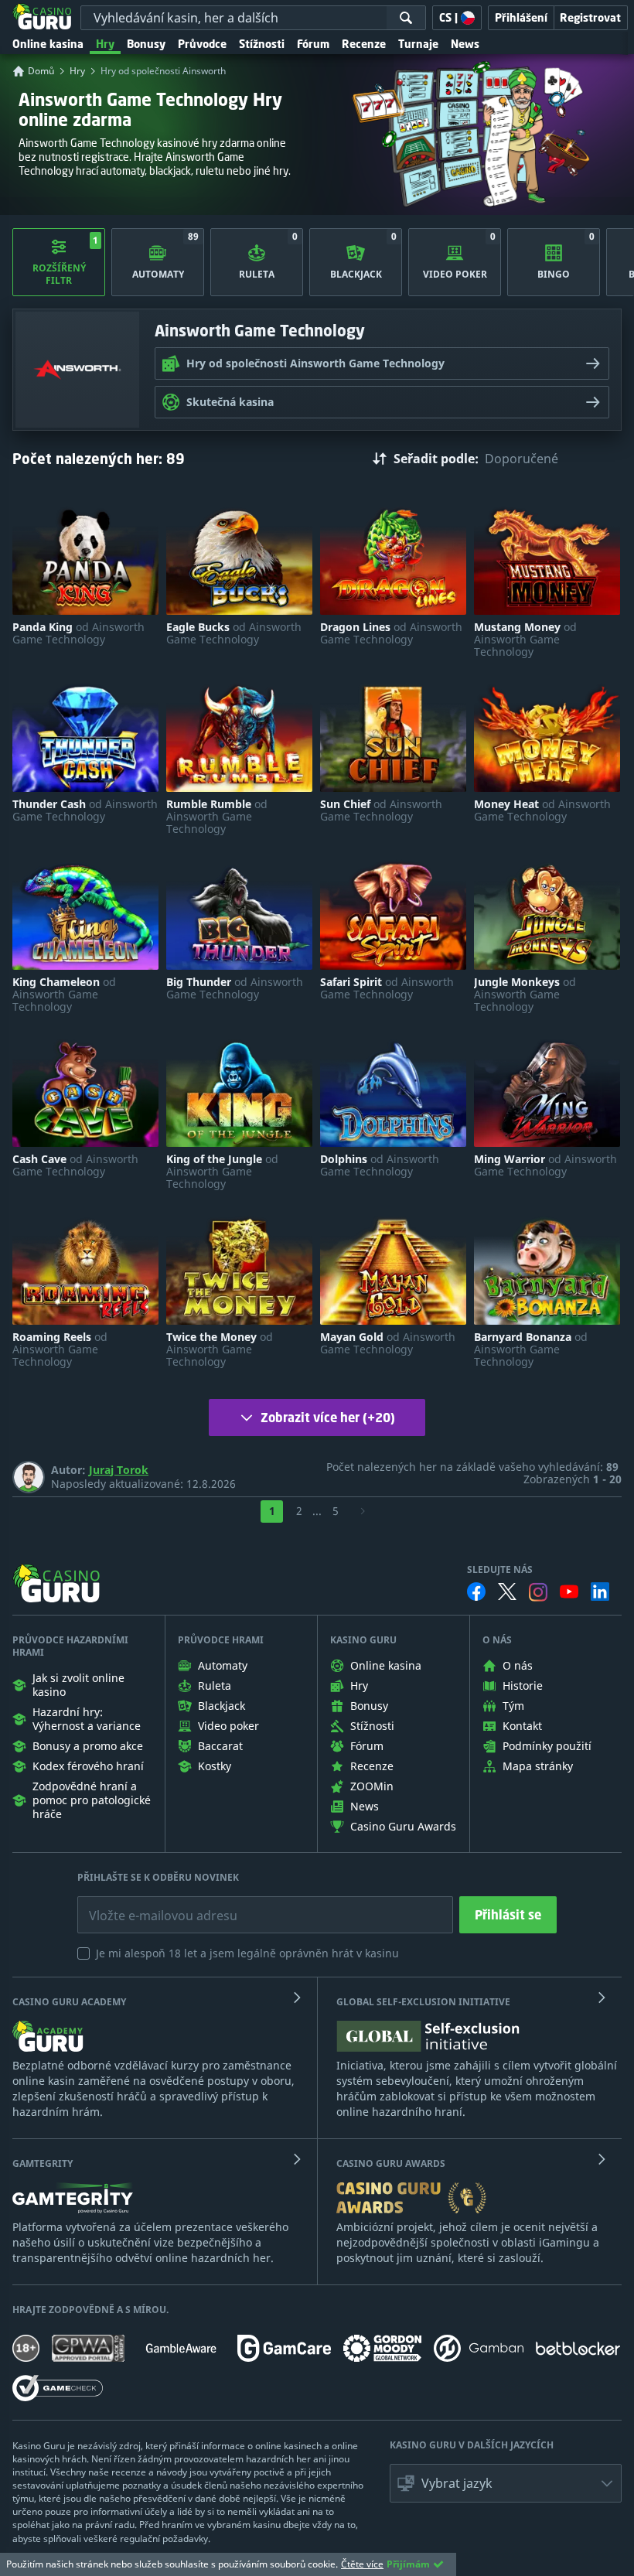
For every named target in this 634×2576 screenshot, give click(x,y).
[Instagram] (538, 1592)
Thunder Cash (85, 810)
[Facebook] (476, 1592)
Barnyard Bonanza (531, 1349)
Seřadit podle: (436, 459)
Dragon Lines (391, 633)
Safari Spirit (387, 988)
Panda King (78, 633)
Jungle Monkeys (525, 995)
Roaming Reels (60, 1349)
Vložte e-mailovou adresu (148, 1904)
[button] (506, 2483)
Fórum (313, 44)
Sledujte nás (500, 1570)
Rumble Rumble (217, 817)
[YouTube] (569, 1592)
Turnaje (418, 44)
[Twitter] (507, 1592)
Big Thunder (235, 988)
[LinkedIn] (600, 1592)
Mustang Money (525, 640)
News (465, 44)
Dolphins (380, 1165)
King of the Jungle (222, 1172)
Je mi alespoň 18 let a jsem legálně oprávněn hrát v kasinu (247, 1953)
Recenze (364, 44)
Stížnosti (262, 44)
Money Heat (542, 810)
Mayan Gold (388, 1343)
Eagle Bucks (234, 633)
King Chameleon (64, 995)
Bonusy (146, 44)
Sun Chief (381, 810)
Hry (105, 44)
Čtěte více (362, 2564)
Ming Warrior (545, 1165)
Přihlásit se (508, 1915)
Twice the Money (220, 1349)
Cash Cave (75, 1165)
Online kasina (48, 44)
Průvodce (202, 44)
